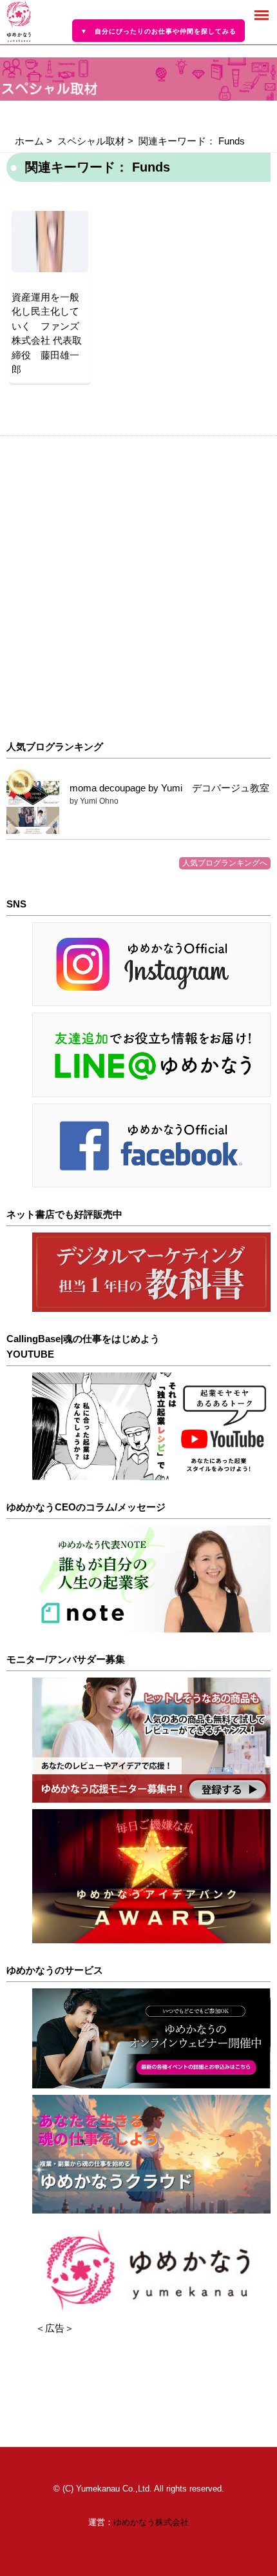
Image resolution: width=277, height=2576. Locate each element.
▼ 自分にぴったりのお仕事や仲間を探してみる (158, 31)
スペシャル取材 (91, 141)
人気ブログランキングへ (225, 863)
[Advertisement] (138, 588)
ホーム (29, 141)
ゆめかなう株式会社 (151, 2522)
